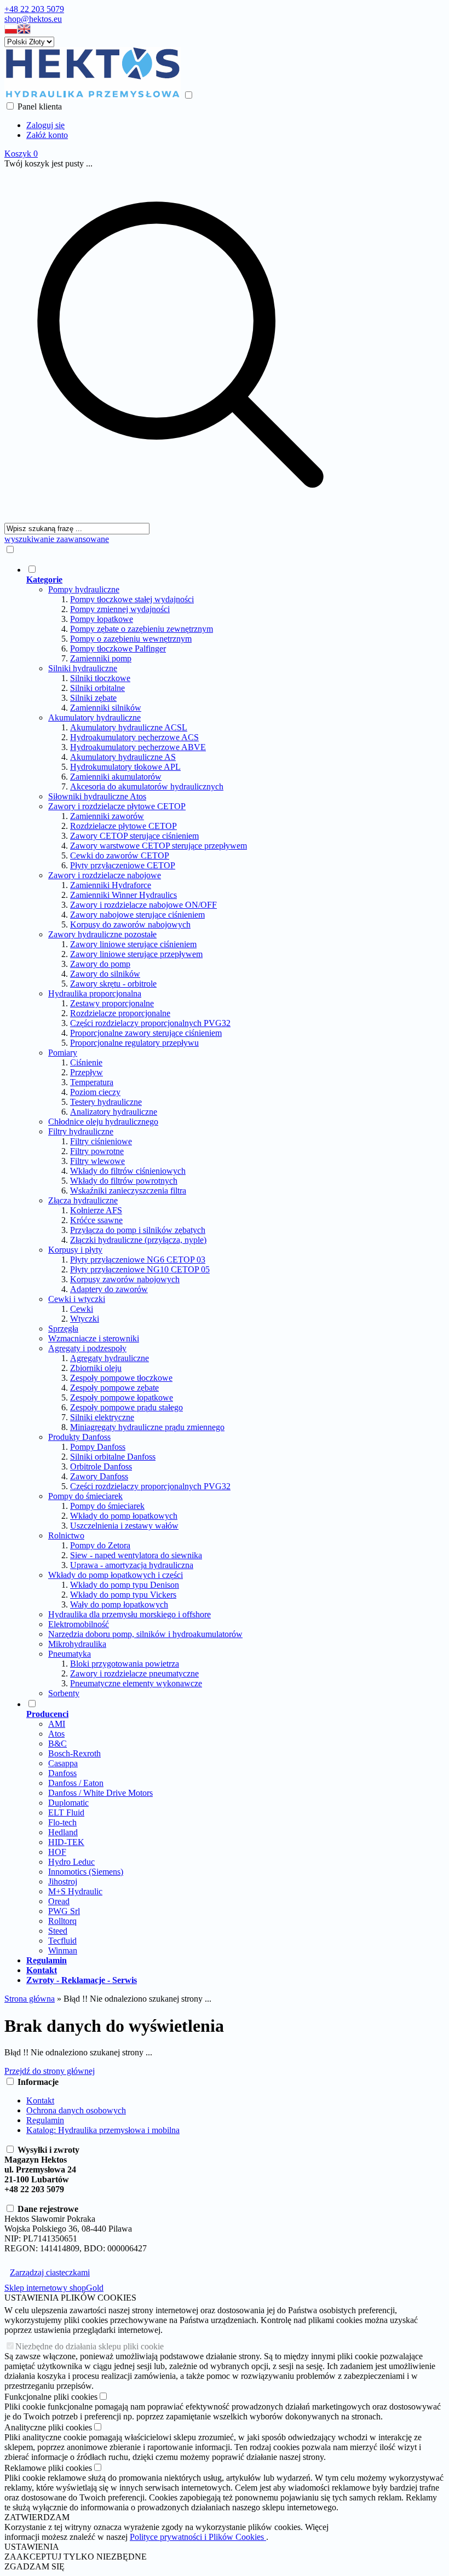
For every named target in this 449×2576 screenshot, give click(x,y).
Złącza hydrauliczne (83, 1200)
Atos (56, 1734)
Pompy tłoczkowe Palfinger (118, 649)
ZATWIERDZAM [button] (37, 2517)
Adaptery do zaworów (109, 1289)
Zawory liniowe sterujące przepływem (136, 954)
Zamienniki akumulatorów (116, 777)
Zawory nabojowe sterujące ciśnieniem (137, 915)
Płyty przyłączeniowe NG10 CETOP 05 (140, 1269)
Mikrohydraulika (77, 1644)
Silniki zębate (93, 698)
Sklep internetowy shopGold (54, 2288)
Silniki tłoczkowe (100, 678)
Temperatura (92, 1082)
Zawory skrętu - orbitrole (113, 984)
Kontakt (40, 2100)
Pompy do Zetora (100, 1545)
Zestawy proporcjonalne (112, 1003)
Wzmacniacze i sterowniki (94, 1338)
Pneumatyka (70, 1654)
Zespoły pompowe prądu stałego (126, 1407)
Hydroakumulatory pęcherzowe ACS (134, 737)
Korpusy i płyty (75, 1250)
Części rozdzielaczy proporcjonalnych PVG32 (150, 1023)
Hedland (63, 1832)
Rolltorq (62, 1921)
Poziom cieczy (95, 1092)
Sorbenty (64, 1693)
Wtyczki (85, 1319)
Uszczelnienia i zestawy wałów (124, 1526)
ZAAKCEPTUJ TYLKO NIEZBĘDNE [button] (76, 2557)
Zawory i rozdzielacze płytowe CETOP (117, 806)
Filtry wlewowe (97, 1161)
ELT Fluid (66, 1813)
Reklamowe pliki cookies (48, 2468)
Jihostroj (63, 1881)
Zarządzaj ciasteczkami (50, 2272)
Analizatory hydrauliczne (114, 1112)
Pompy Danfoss (98, 1447)
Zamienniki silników (106, 708)
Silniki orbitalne (97, 688)
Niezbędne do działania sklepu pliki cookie (90, 2346)
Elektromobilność (79, 1624)
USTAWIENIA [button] (32, 2547)
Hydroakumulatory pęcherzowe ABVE (138, 747)
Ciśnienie (86, 1062)
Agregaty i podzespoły (87, 1348)
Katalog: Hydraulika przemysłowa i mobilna (103, 2130)
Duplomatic (68, 1803)
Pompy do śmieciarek (85, 1496)
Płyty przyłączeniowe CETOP (123, 865)
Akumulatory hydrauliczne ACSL (129, 727)
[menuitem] (191, 1131)
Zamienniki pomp (101, 658)
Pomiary (63, 1053)
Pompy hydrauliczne (84, 589)
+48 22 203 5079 (34, 9)
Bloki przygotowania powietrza (125, 1664)
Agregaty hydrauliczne (110, 1358)
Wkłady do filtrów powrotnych (124, 1181)
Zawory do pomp (100, 964)
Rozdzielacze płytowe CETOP (123, 826)
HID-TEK (66, 1842)
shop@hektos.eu (33, 19)
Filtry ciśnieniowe (101, 1141)
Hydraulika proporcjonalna (95, 993)
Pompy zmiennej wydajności (120, 609)
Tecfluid (62, 1941)
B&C (57, 1744)
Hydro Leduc (71, 1862)
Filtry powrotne (97, 1151)
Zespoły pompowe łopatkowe (122, 1398)
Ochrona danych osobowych (76, 2110)
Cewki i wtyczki (77, 1299)
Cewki (82, 1309)
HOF (57, 1852)
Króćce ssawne (96, 1220)
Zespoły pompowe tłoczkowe (121, 1378)
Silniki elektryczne (102, 1417)
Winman (63, 1950)
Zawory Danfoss (99, 1476)
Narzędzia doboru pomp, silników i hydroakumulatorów (145, 1634)
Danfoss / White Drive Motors (100, 1793)
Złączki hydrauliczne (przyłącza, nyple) (138, 1240)
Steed (58, 1931)
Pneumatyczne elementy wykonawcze (136, 1683)
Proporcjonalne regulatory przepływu (134, 1043)
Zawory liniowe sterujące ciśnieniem (133, 944)
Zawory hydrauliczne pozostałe (102, 934)
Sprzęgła (63, 1329)
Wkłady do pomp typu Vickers (123, 1595)
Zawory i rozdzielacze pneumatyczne (134, 1673)
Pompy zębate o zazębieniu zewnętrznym (142, 629)
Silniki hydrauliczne (83, 668)
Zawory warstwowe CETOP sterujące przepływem (159, 846)
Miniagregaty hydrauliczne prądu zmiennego (147, 1427)
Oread (59, 1901)
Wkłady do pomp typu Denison (125, 1585)
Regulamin (45, 2120)
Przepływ (87, 1072)
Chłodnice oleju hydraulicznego (103, 1122)
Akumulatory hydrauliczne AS (123, 757)
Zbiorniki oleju (96, 1368)
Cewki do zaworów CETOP (120, 855)
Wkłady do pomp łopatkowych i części (116, 1575)
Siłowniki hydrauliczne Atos (97, 796)
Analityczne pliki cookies (48, 2427)
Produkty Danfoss (79, 1437)
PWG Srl (64, 1911)
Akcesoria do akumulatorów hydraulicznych (147, 786)
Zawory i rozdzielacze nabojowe (105, 875)
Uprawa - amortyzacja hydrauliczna (132, 1565)
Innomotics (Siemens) (86, 1872)
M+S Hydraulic (75, 1891)
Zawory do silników (105, 974)
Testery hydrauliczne (106, 1102)
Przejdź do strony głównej (50, 2071)
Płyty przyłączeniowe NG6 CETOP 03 (138, 1260)
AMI (57, 1724)
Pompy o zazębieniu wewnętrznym (131, 639)
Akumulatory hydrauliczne (94, 718)
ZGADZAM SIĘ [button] (34, 2566)
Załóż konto (47, 135)
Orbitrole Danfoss (101, 1466)
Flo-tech (62, 1822)
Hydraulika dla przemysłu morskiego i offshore (129, 1614)
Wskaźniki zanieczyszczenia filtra (128, 1191)
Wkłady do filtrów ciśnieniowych (128, 1171)
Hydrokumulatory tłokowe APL (125, 767)
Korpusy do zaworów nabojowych (130, 924)
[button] (11, 31)
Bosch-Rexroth (74, 1753)
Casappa (63, 1763)
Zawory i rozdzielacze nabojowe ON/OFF (143, 905)
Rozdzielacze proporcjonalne (120, 1013)
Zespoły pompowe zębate (114, 1388)
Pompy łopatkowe (102, 619)
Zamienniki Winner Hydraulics (123, 895)
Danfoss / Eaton (76, 1783)
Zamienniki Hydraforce (111, 885)
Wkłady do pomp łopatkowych (124, 1516)
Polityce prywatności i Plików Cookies (198, 2537)
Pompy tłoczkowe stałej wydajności (132, 599)
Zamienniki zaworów (107, 816)
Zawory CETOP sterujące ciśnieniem (134, 836)
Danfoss (62, 1773)
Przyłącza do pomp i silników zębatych (138, 1230)
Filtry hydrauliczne (81, 1131)
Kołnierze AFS (96, 1210)
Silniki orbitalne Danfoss (113, 1457)
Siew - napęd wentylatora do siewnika (136, 1555)
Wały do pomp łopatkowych (119, 1604)
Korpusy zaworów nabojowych (125, 1279)
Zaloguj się (45, 125)
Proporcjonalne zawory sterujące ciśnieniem (146, 1033)
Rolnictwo (66, 1535)
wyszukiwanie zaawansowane (57, 539)
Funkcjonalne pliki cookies (51, 2397)
